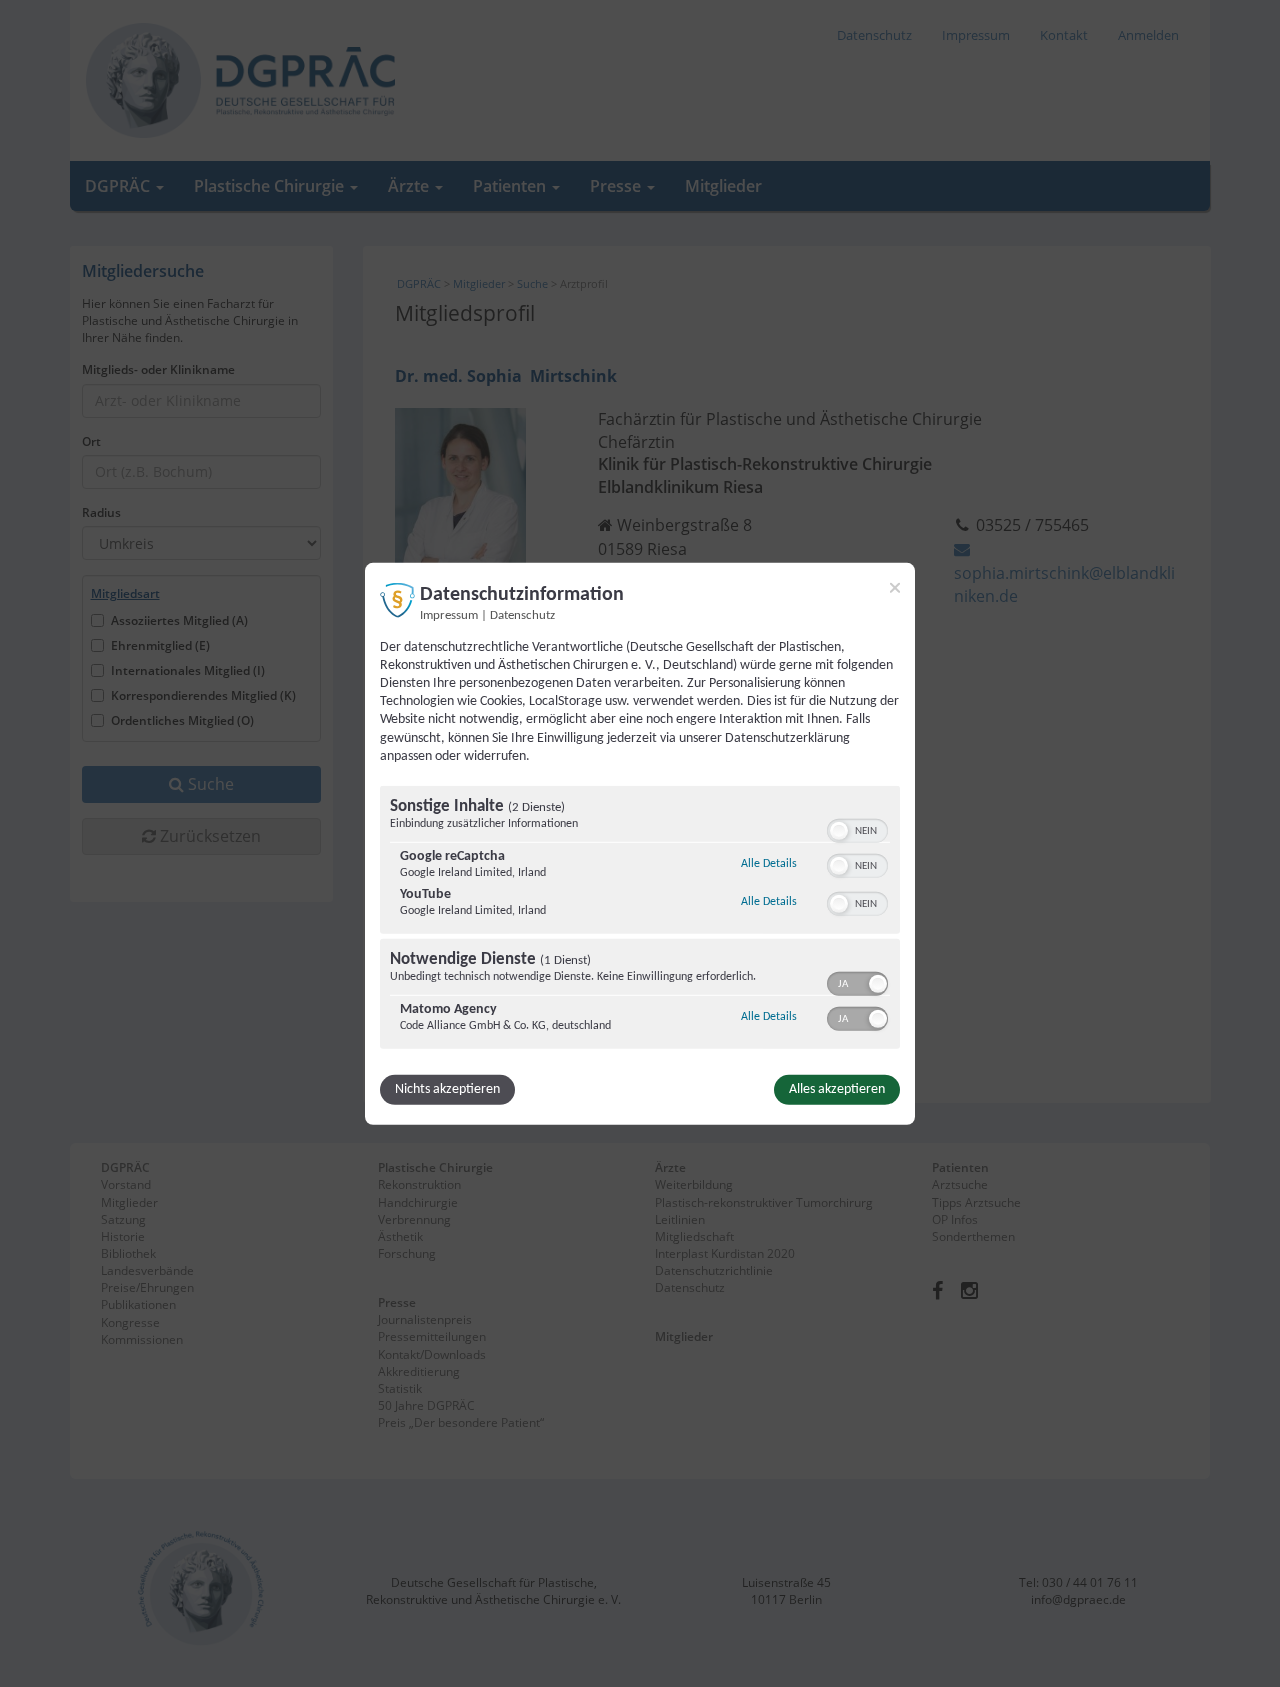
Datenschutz (522, 615)
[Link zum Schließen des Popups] (895, 587)
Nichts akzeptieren (447, 1089)
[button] (839, 831)
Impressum (449, 615)
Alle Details (769, 863)
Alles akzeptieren (837, 1089)
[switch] (857, 829)
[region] (640, 920)
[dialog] (640, 843)
